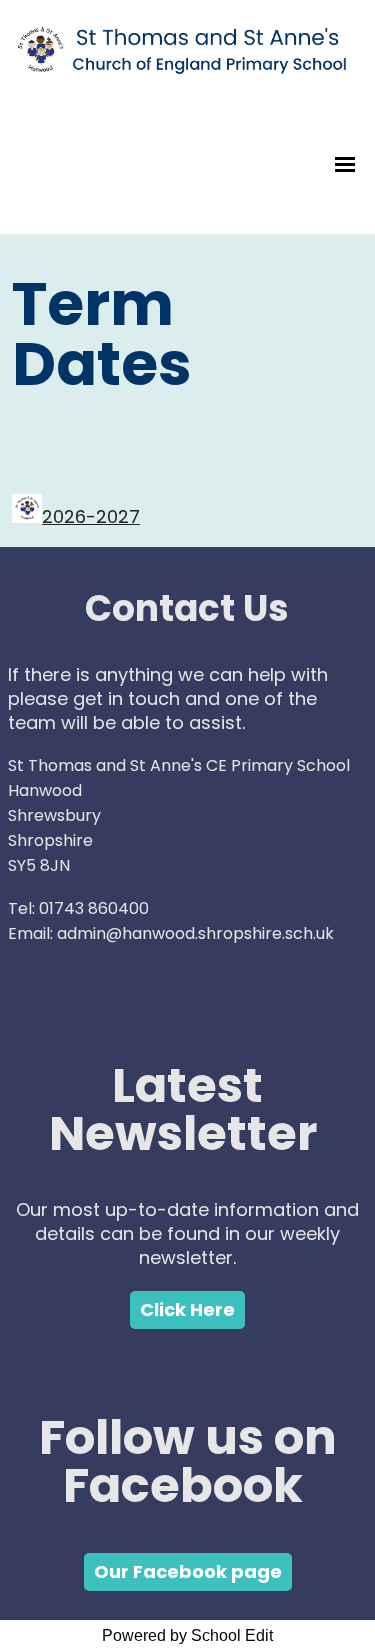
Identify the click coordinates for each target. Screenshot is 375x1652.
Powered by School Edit (187, 1635)
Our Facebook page (188, 1571)
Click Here (187, 1309)
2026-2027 (91, 516)
